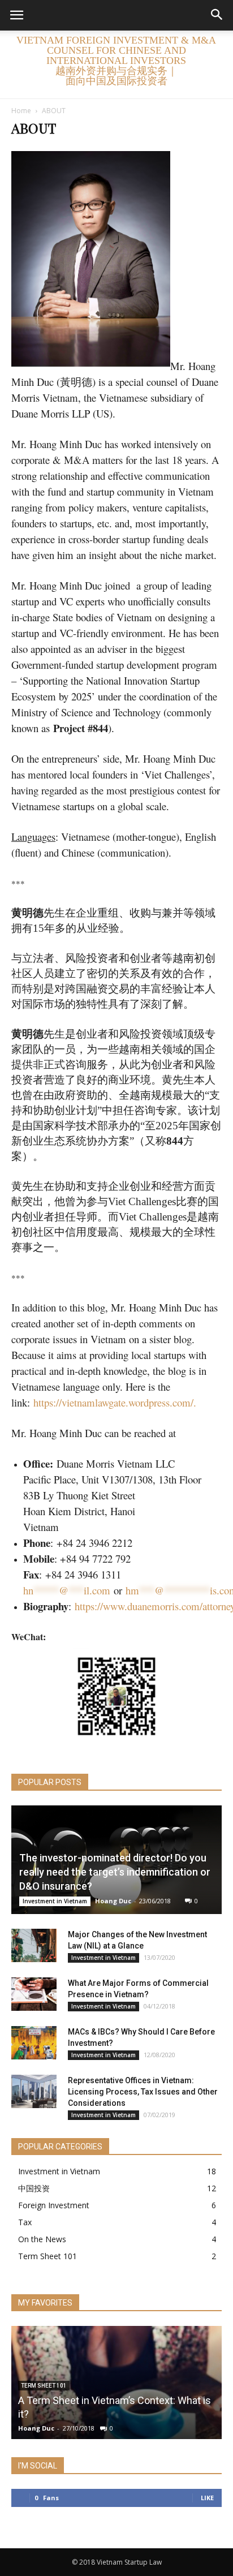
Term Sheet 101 (48, 2256)
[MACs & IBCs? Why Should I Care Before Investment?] (34, 2043)
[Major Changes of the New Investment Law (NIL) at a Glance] (34, 1946)
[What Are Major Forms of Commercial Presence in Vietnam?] (34, 1994)
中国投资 (34, 2188)
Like (207, 2498)
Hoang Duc (113, 1901)
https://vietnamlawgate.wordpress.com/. (115, 1402)
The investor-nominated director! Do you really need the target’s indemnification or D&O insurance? (115, 1872)
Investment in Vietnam (55, 1901)
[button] (217, 15)
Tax (25, 2222)
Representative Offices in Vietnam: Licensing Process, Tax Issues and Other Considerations (143, 2092)
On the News (42, 2239)
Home (21, 111)
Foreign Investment (54, 2205)
